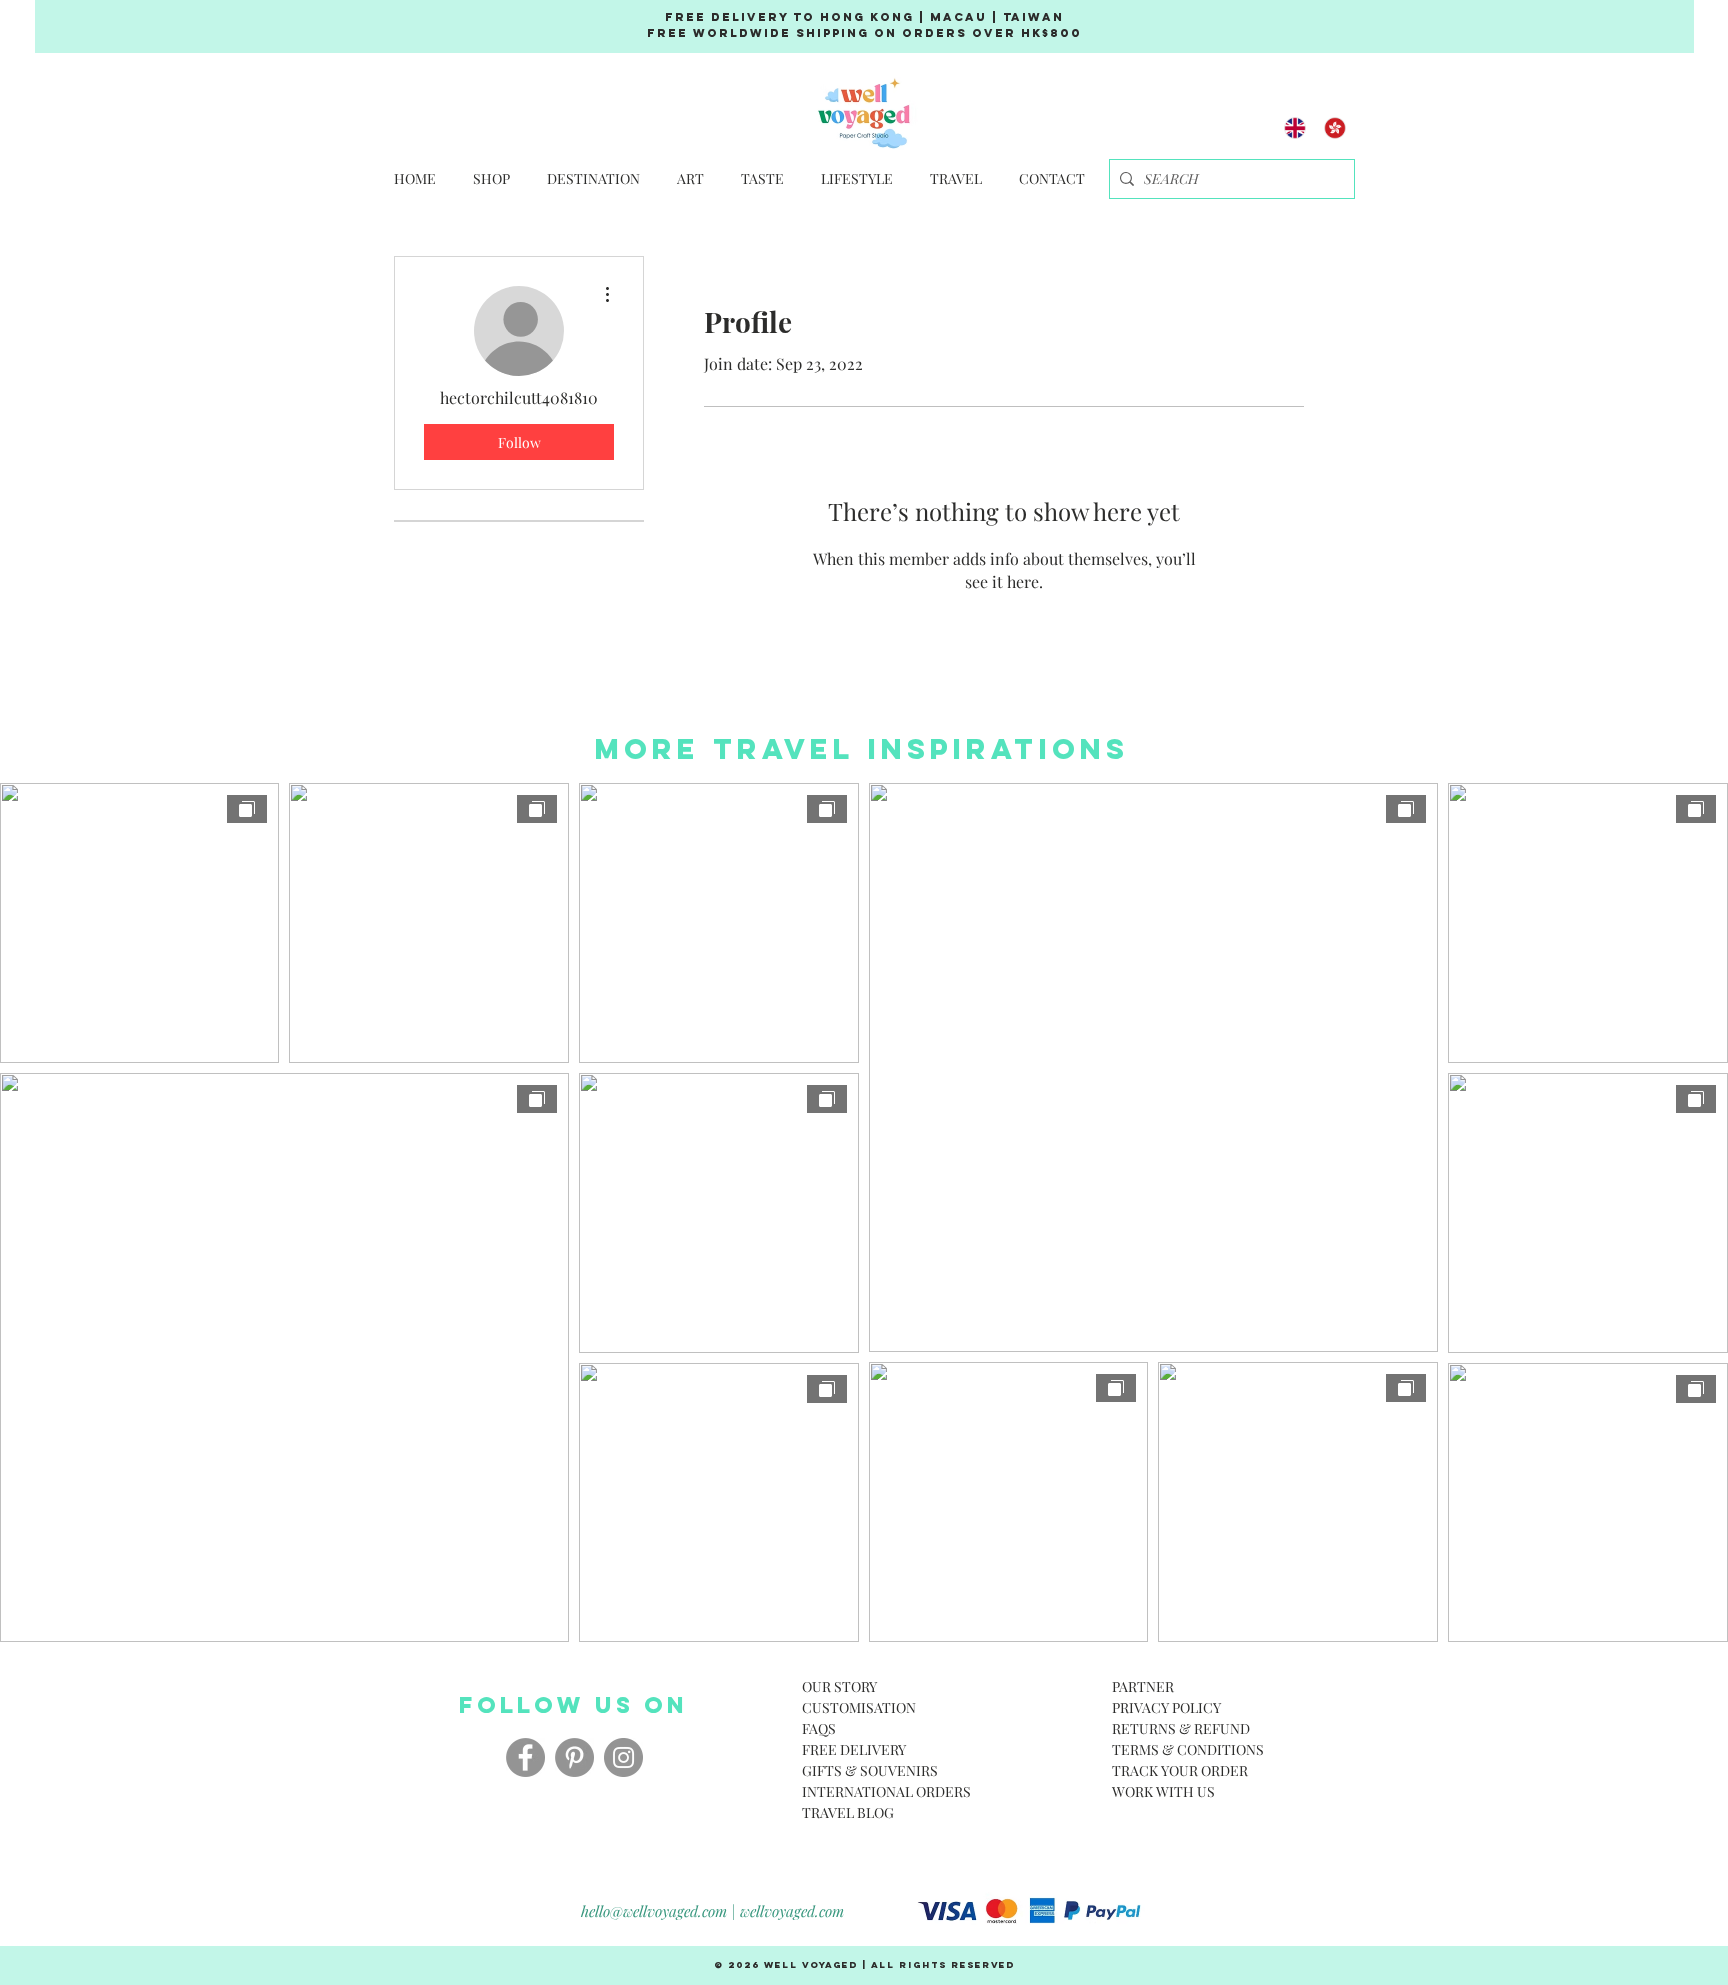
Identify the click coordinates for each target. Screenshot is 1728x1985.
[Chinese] (1335, 127)
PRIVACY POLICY (1166, 1707)
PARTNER (1143, 1686)
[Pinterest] (574, 1757)
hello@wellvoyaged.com (654, 1911)
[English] (1295, 127)
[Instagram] (623, 1757)
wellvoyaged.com (792, 1911)
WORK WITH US (1163, 1791)
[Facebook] (525, 1757)
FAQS (819, 1728)
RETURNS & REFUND (1181, 1728)
